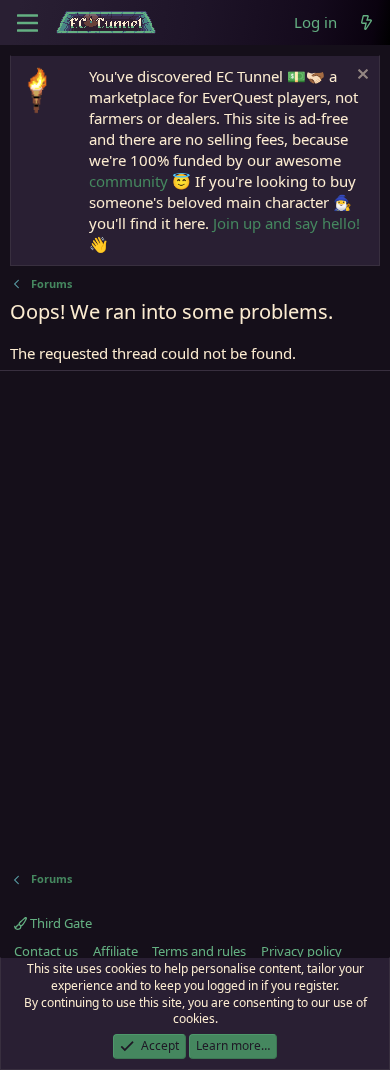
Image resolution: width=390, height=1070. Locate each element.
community (128, 181)
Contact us (46, 951)
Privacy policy (301, 951)
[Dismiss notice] (360, 76)
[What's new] (366, 22)
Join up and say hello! (286, 223)
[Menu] (27, 23)
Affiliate (115, 951)
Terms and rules (199, 951)
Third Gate (59, 923)
